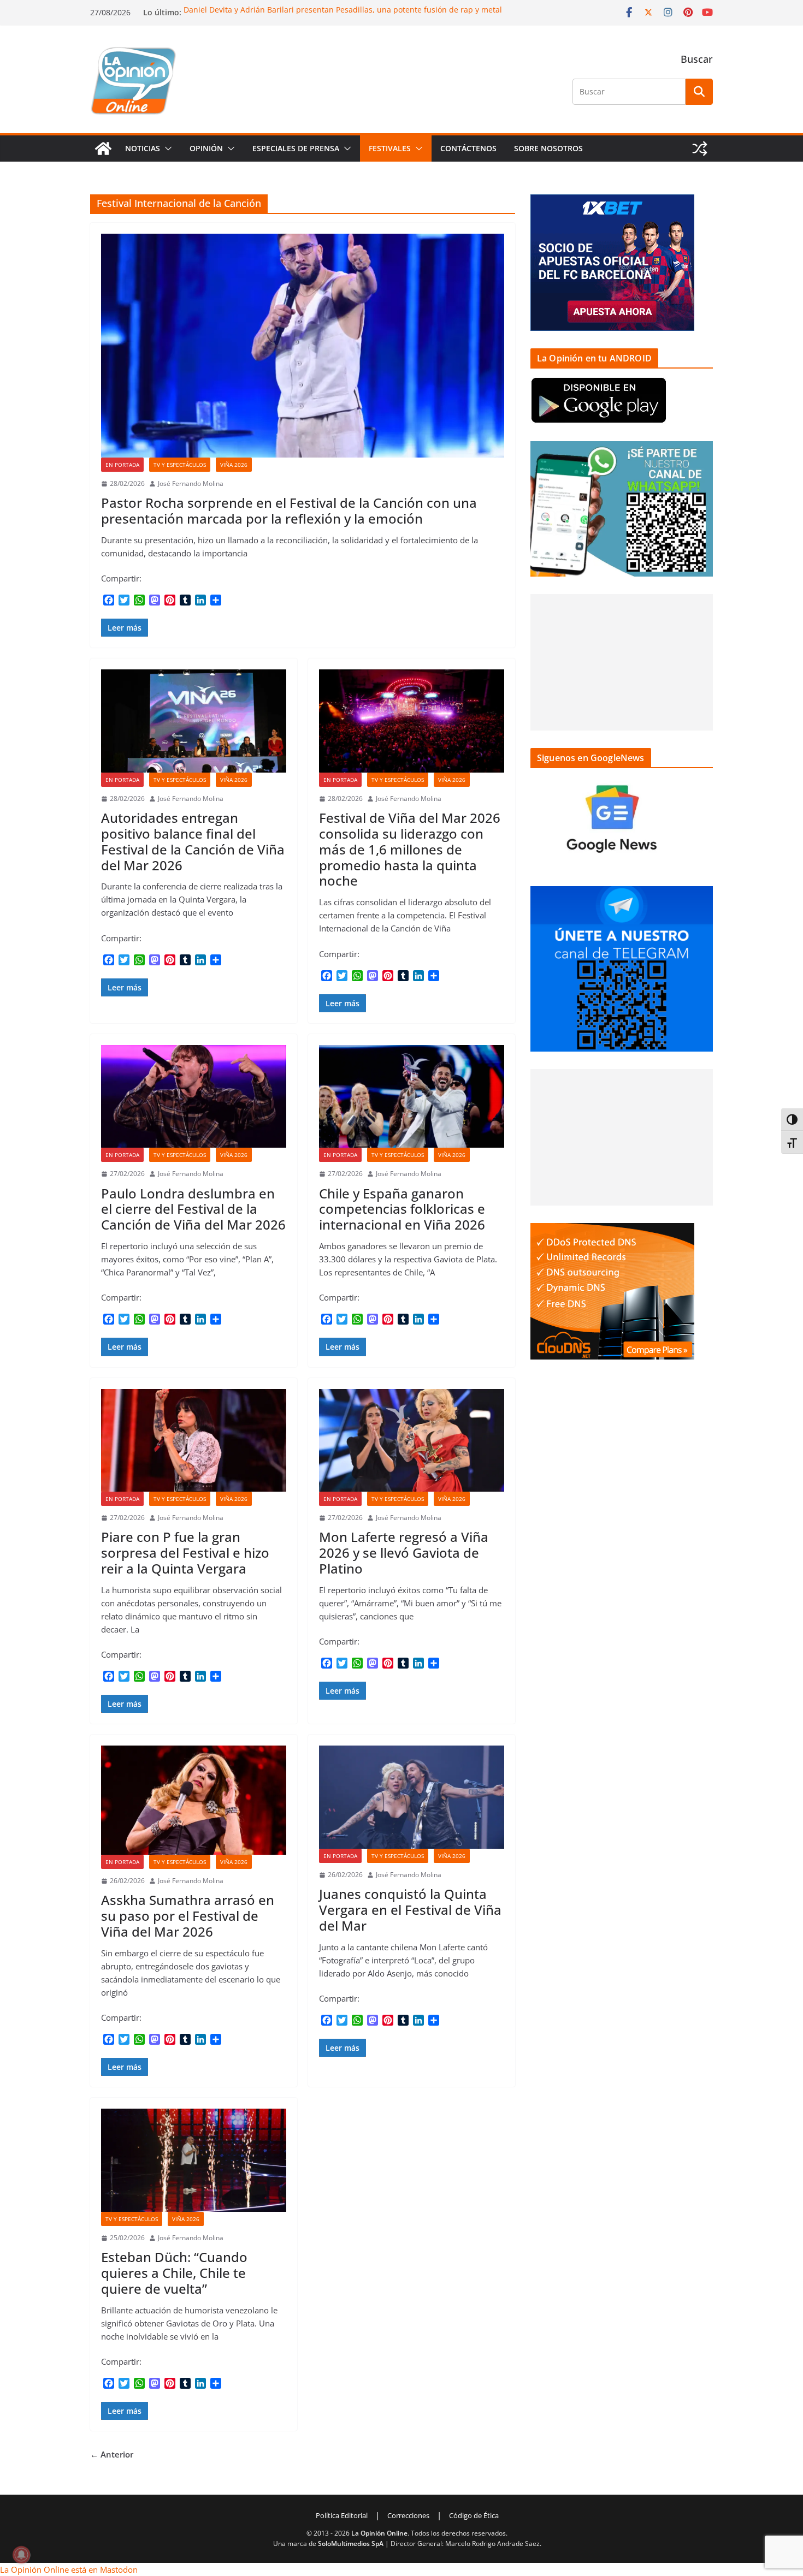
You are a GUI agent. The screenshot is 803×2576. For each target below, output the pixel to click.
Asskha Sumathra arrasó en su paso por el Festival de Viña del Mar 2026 (188, 1916)
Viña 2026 (234, 465)
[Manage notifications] (21, 2555)
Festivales (390, 148)
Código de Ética (474, 2515)
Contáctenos (468, 148)
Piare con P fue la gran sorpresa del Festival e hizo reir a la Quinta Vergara (185, 1553)
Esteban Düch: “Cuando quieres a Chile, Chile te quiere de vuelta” (174, 2273)
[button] (166, 149)
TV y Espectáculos (180, 465)
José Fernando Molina (191, 483)
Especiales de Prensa (296, 148)
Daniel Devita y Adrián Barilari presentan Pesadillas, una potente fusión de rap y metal (343, 10)
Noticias (143, 148)
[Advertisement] (622, 662)
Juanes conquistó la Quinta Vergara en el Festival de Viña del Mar (410, 1910)
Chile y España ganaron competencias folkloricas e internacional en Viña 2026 (402, 1209)
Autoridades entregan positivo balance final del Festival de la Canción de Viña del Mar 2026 (193, 841)
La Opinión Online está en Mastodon (69, 2569)
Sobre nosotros (548, 148)
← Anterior (112, 2454)
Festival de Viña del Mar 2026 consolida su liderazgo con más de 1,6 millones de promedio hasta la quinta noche (410, 849)
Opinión (206, 148)
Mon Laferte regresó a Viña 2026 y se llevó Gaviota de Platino (404, 1553)
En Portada (122, 465)
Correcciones (408, 2515)
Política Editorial (342, 2515)
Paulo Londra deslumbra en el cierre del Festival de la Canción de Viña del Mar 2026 (193, 1209)
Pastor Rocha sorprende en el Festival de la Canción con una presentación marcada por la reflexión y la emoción (289, 511)
